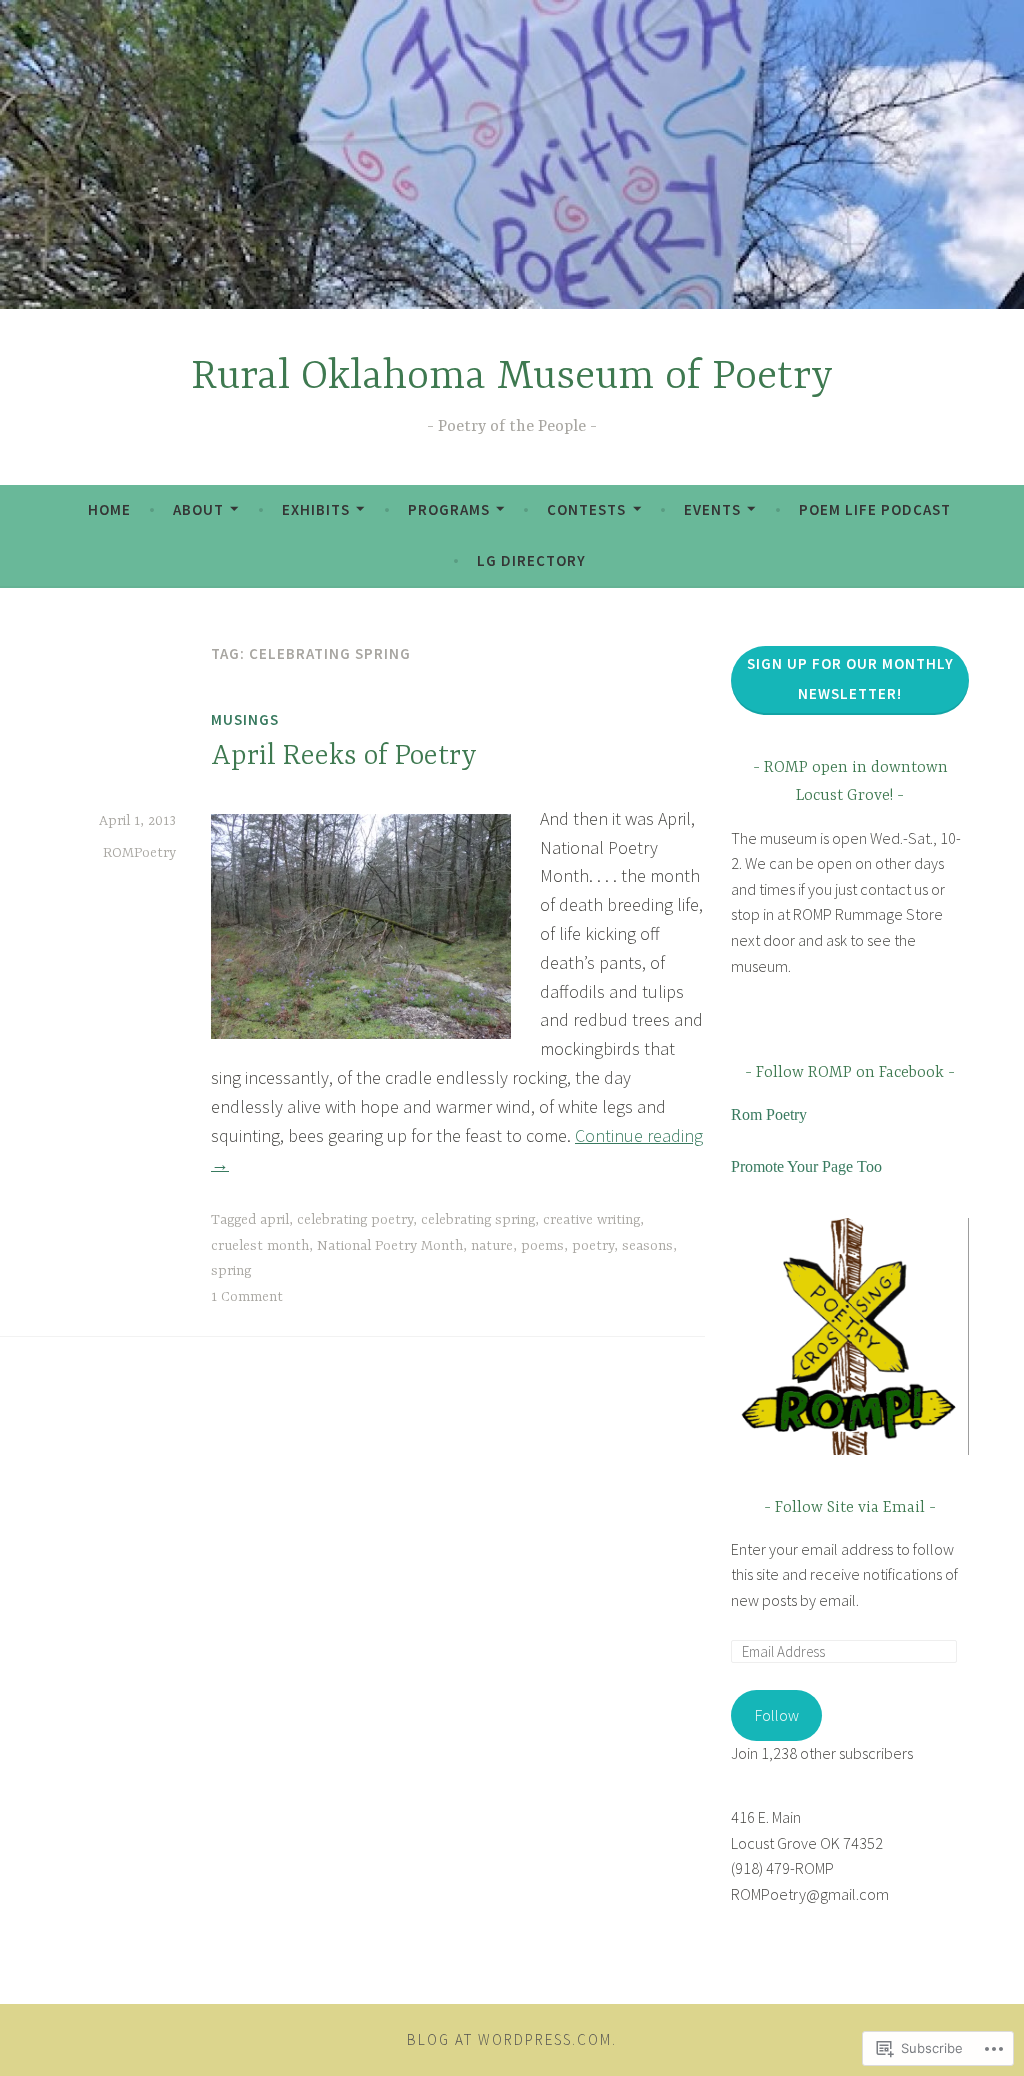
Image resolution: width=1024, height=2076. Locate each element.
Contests (586, 509)
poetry (593, 1246)
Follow (777, 1715)
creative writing (591, 1220)
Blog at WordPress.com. (512, 2039)
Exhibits (316, 509)
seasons (647, 1246)
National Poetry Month (390, 1246)
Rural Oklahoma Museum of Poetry (512, 377)
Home (109, 509)
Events (712, 509)
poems (542, 1246)
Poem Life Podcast (875, 509)
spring (231, 1271)
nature (492, 1246)
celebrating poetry (355, 1220)
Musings (245, 719)
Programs (449, 509)
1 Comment (247, 1297)
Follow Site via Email (850, 1508)
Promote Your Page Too (806, 1166)
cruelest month (260, 1246)
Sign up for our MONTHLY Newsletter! (850, 678)
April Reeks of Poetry (344, 757)
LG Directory (531, 560)
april (274, 1220)
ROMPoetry (139, 853)
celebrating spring (478, 1220)
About (198, 509)
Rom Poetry (769, 1114)
